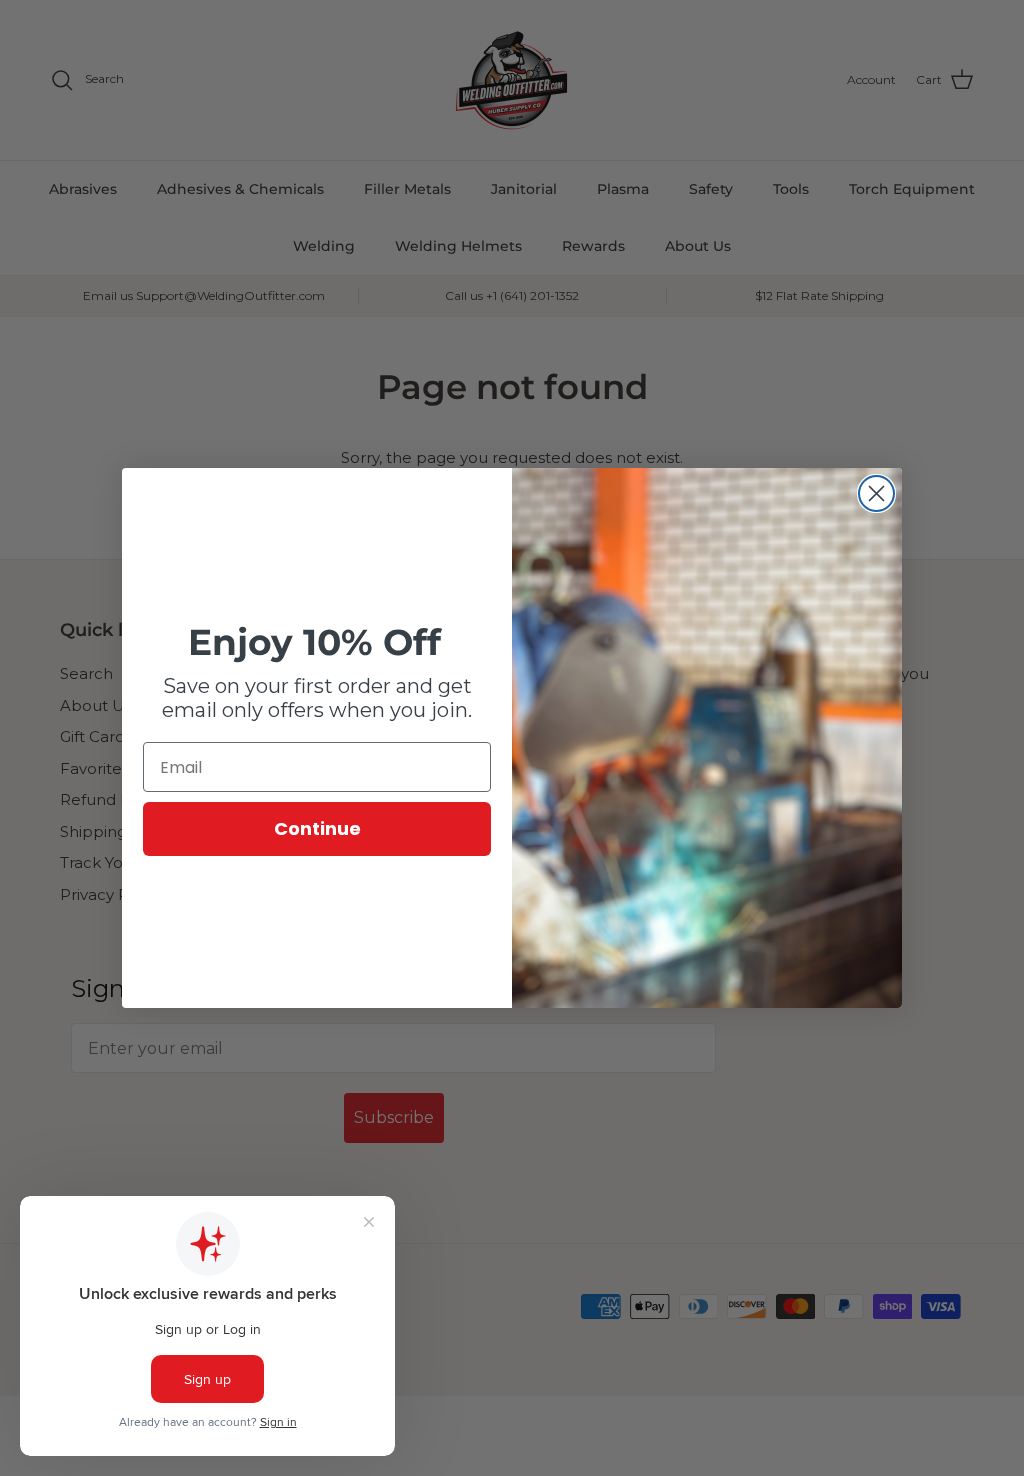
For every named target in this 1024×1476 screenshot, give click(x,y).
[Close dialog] (876, 493)
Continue (317, 828)
